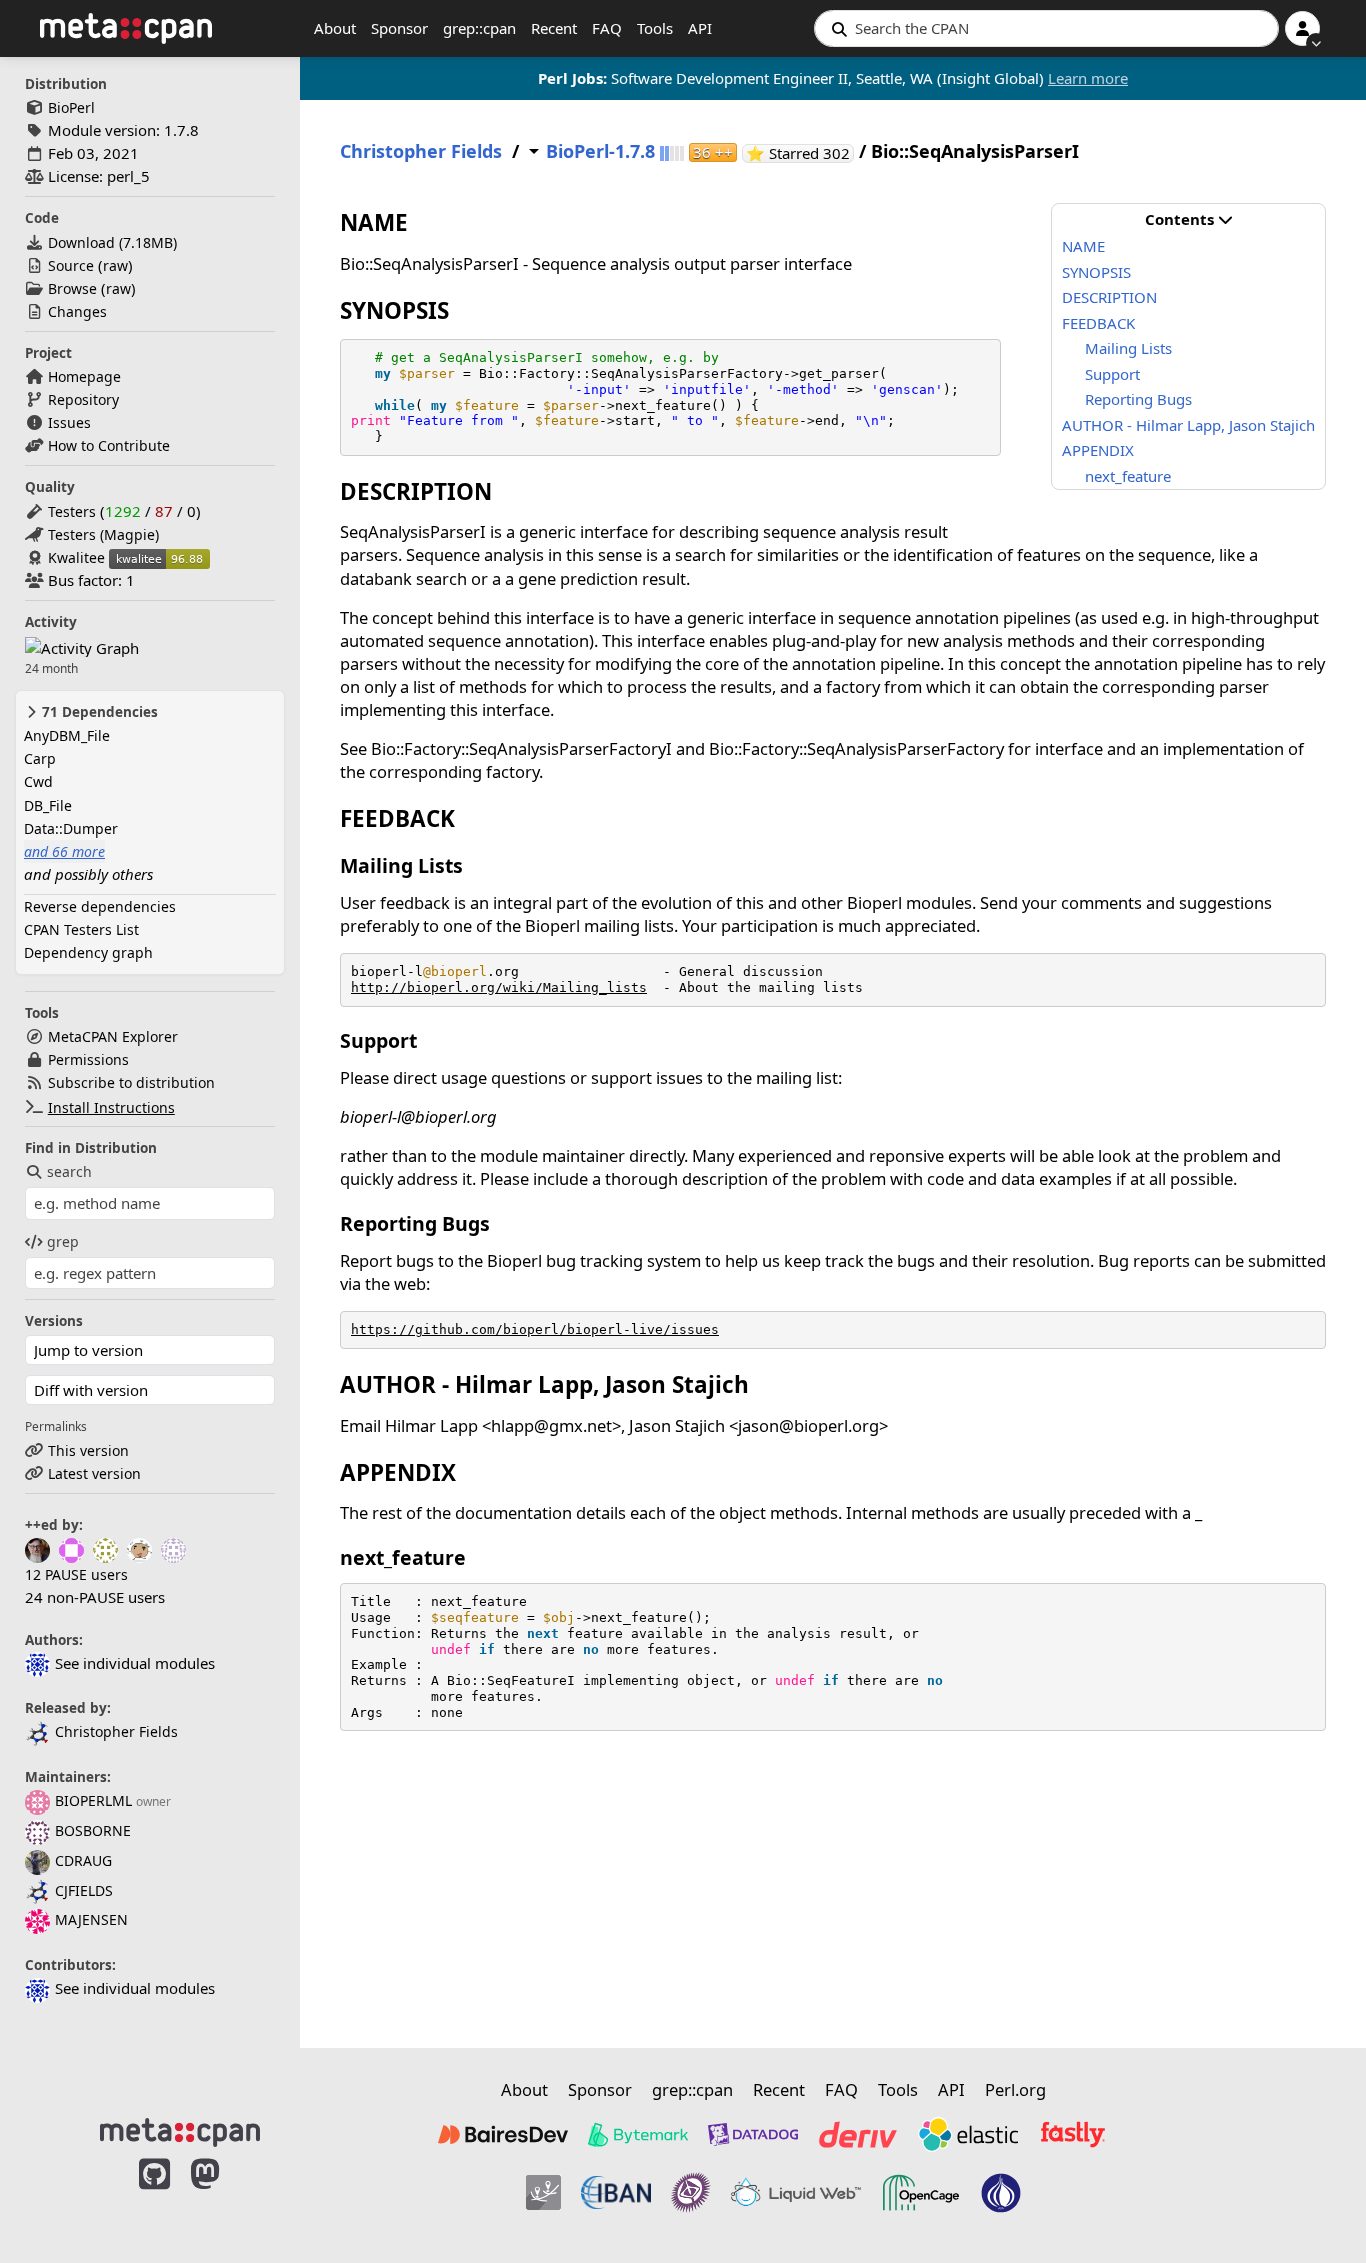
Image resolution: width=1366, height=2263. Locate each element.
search (69, 1171)
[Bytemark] (638, 2134)
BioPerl (71, 107)
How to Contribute (109, 445)
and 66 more (64, 851)
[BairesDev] (503, 2134)
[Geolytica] (543, 2193)
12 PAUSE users (76, 1574)
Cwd (38, 781)
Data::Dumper (71, 828)
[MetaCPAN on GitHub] (154, 2195)
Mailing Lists (1128, 348)
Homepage (84, 376)
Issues (69, 422)
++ (713, 152)
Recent (554, 28)
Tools (655, 28)
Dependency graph (88, 952)
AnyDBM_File (67, 735)
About (335, 28)
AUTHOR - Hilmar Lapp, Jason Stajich (1188, 425)
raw (115, 265)
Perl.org (1015, 2089)
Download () (112, 242)
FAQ (607, 28)
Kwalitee (76, 557)
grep (63, 1241)
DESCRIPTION (1109, 297)
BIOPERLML (93, 1800)
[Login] (1302, 28)
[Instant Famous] (691, 2193)
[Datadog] (753, 2134)
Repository (83, 399)
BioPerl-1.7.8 (600, 151)
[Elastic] (968, 2134)
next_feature (1128, 476)
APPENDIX (1098, 450)
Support (1112, 374)
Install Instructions (111, 1107)
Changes (77, 311)
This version (88, 1450)
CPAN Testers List (81, 929)
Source (71, 265)
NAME (1083, 246)
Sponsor (399, 28)
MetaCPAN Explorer (113, 1036)
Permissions (88, 1059)
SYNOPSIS (1096, 272)
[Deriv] (858, 2134)
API (700, 28)
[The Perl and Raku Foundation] (1001, 2193)
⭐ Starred (800, 153)
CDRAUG (83, 1860)
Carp (40, 758)
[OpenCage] (921, 2193)
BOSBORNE (93, 1830)
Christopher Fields (116, 1731)
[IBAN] (616, 2193)
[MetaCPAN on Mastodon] (225, 2195)
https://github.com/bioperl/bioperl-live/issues (535, 1329)
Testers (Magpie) (103, 534)
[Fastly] (1073, 2134)
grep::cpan (479, 28)
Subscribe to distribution (131, 1082)
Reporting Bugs (1138, 399)
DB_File (48, 805)
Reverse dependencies (100, 906)
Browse (72, 288)
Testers (72, 511)
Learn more (1088, 78)
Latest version (94, 1473)
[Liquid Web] (796, 2193)
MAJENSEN (91, 1919)
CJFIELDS (84, 1890)
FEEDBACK (1098, 323)
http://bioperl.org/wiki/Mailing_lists (499, 987)
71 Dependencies (98, 712)
